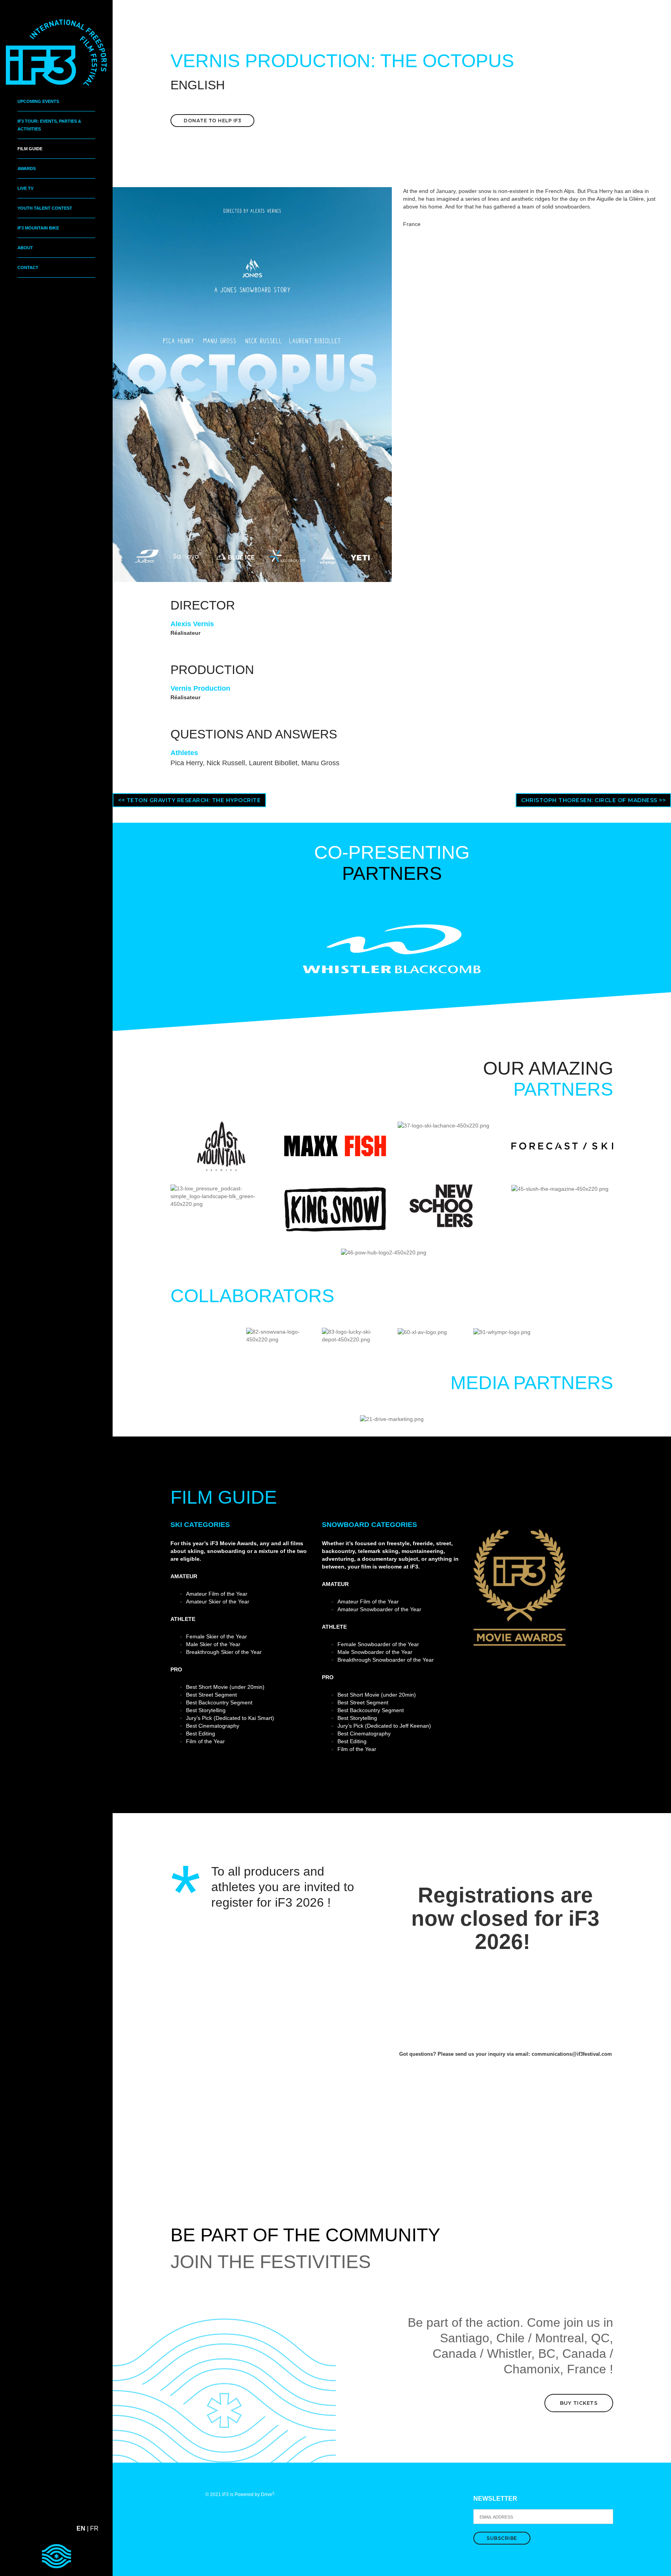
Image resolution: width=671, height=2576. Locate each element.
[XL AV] (422, 1332)
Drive (268, 2494)
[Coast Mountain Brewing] (221, 1145)
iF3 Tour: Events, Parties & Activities (49, 125)
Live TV (25, 188)
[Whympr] (502, 1332)
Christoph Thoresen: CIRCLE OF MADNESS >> (593, 800)
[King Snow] (335, 1209)
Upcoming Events (38, 101)
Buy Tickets (579, 2403)
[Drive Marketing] (392, 1419)
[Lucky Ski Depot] (354, 1335)
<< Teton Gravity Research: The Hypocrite (189, 800)
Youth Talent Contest (45, 208)
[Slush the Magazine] (560, 1188)
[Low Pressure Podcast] (222, 1196)
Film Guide (30, 149)
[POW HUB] (384, 1252)
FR (94, 2528)
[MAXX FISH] (335, 1145)
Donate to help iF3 (212, 121)
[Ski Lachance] (443, 1125)
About (25, 248)
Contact (28, 268)
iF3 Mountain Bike (38, 228)
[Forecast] (562, 1145)
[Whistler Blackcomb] (392, 948)
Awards (27, 168)
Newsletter (495, 2499)
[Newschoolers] (441, 1205)
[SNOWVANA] (278, 1335)
